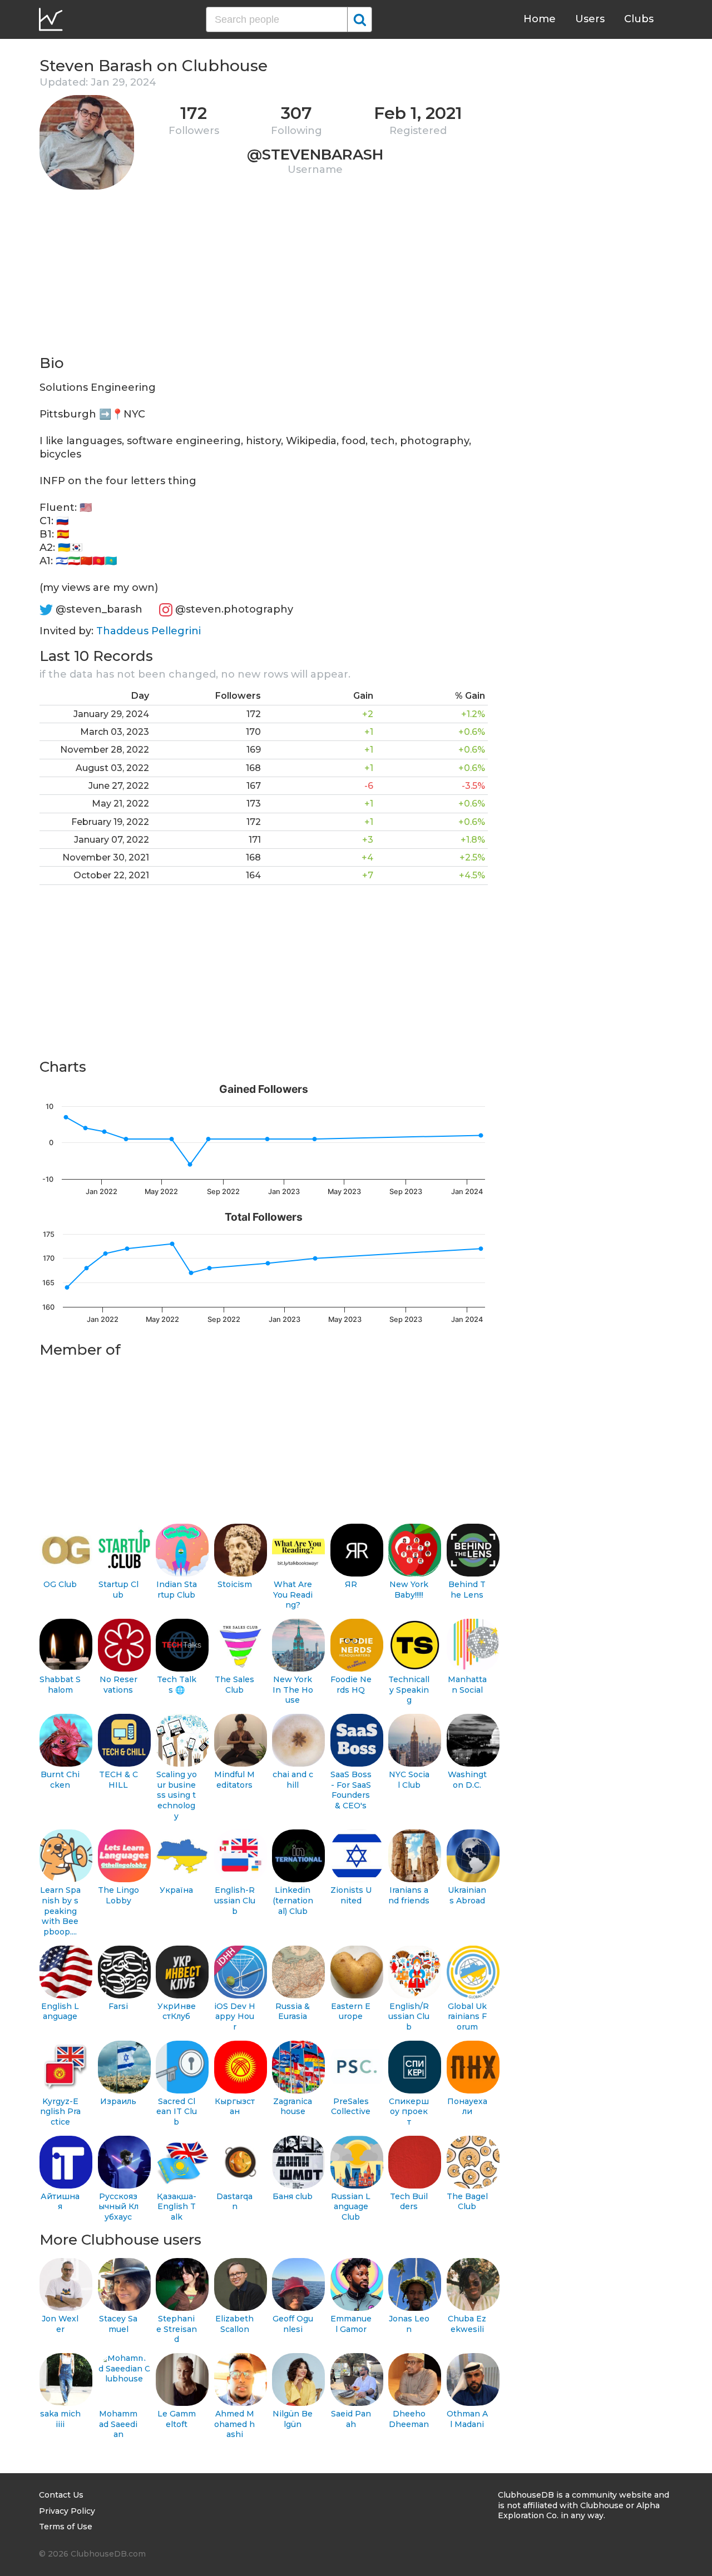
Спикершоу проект (409, 2112)
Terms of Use (66, 2527)
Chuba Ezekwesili (467, 2324)
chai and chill (293, 1780)
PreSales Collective (351, 2107)
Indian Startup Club (177, 1590)
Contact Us (61, 2495)
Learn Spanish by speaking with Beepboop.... (60, 1911)
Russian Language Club (351, 2207)
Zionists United (351, 1895)
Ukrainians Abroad (467, 1895)
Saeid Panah (351, 2419)
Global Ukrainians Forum (467, 2016)
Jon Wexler (60, 2324)
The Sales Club (234, 1685)
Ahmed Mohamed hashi (234, 2424)
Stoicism (235, 1584)
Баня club (293, 2196)
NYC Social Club (409, 1780)
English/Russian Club (409, 2016)
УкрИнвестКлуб (177, 2011)
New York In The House (293, 1690)
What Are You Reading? (293, 1595)
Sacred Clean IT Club (177, 2112)
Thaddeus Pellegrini (149, 631)
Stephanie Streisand (177, 2329)
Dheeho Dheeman (409, 2419)
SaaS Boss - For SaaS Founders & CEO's (351, 1790)
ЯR (351, 1584)
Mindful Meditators (234, 1780)
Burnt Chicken (60, 1780)
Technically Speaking (409, 1690)
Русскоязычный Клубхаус (118, 2207)
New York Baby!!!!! (409, 1590)
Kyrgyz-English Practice (60, 2112)
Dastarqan (234, 2202)
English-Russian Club (235, 1900)
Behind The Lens (467, 1590)
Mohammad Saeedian (118, 2424)
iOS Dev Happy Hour (235, 2016)
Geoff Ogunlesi (293, 2324)
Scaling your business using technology (177, 1795)
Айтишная (60, 2202)
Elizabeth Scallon (234, 2324)
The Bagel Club (467, 2202)
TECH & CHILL (118, 1780)
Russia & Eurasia (293, 2011)
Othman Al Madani (467, 2419)
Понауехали (467, 2107)
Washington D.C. (467, 1780)
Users (590, 19)
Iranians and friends (409, 1895)
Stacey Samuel (118, 2324)
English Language (60, 2011)
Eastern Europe (351, 2011)
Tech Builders (409, 2202)
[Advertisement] (264, 276)
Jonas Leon (409, 2324)
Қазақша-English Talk (177, 2207)
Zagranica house (293, 2107)
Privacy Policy (67, 2511)
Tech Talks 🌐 (177, 1685)
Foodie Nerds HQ (351, 1685)
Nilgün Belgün (293, 2419)
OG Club (60, 1584)
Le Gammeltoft (177, 2419)
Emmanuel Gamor (351, 2324)
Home (540, 19)
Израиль (118, 2101)
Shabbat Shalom (60, 1685)
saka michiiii (60, 2419)
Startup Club (118, 1590)
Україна (176, 1890)
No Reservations (118, 1685)
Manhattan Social (467, 1685)
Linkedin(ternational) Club (293, 1900)
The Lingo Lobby (118, 1895)
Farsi (118, 2006)
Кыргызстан (235, 2107)
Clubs (639, 19)
